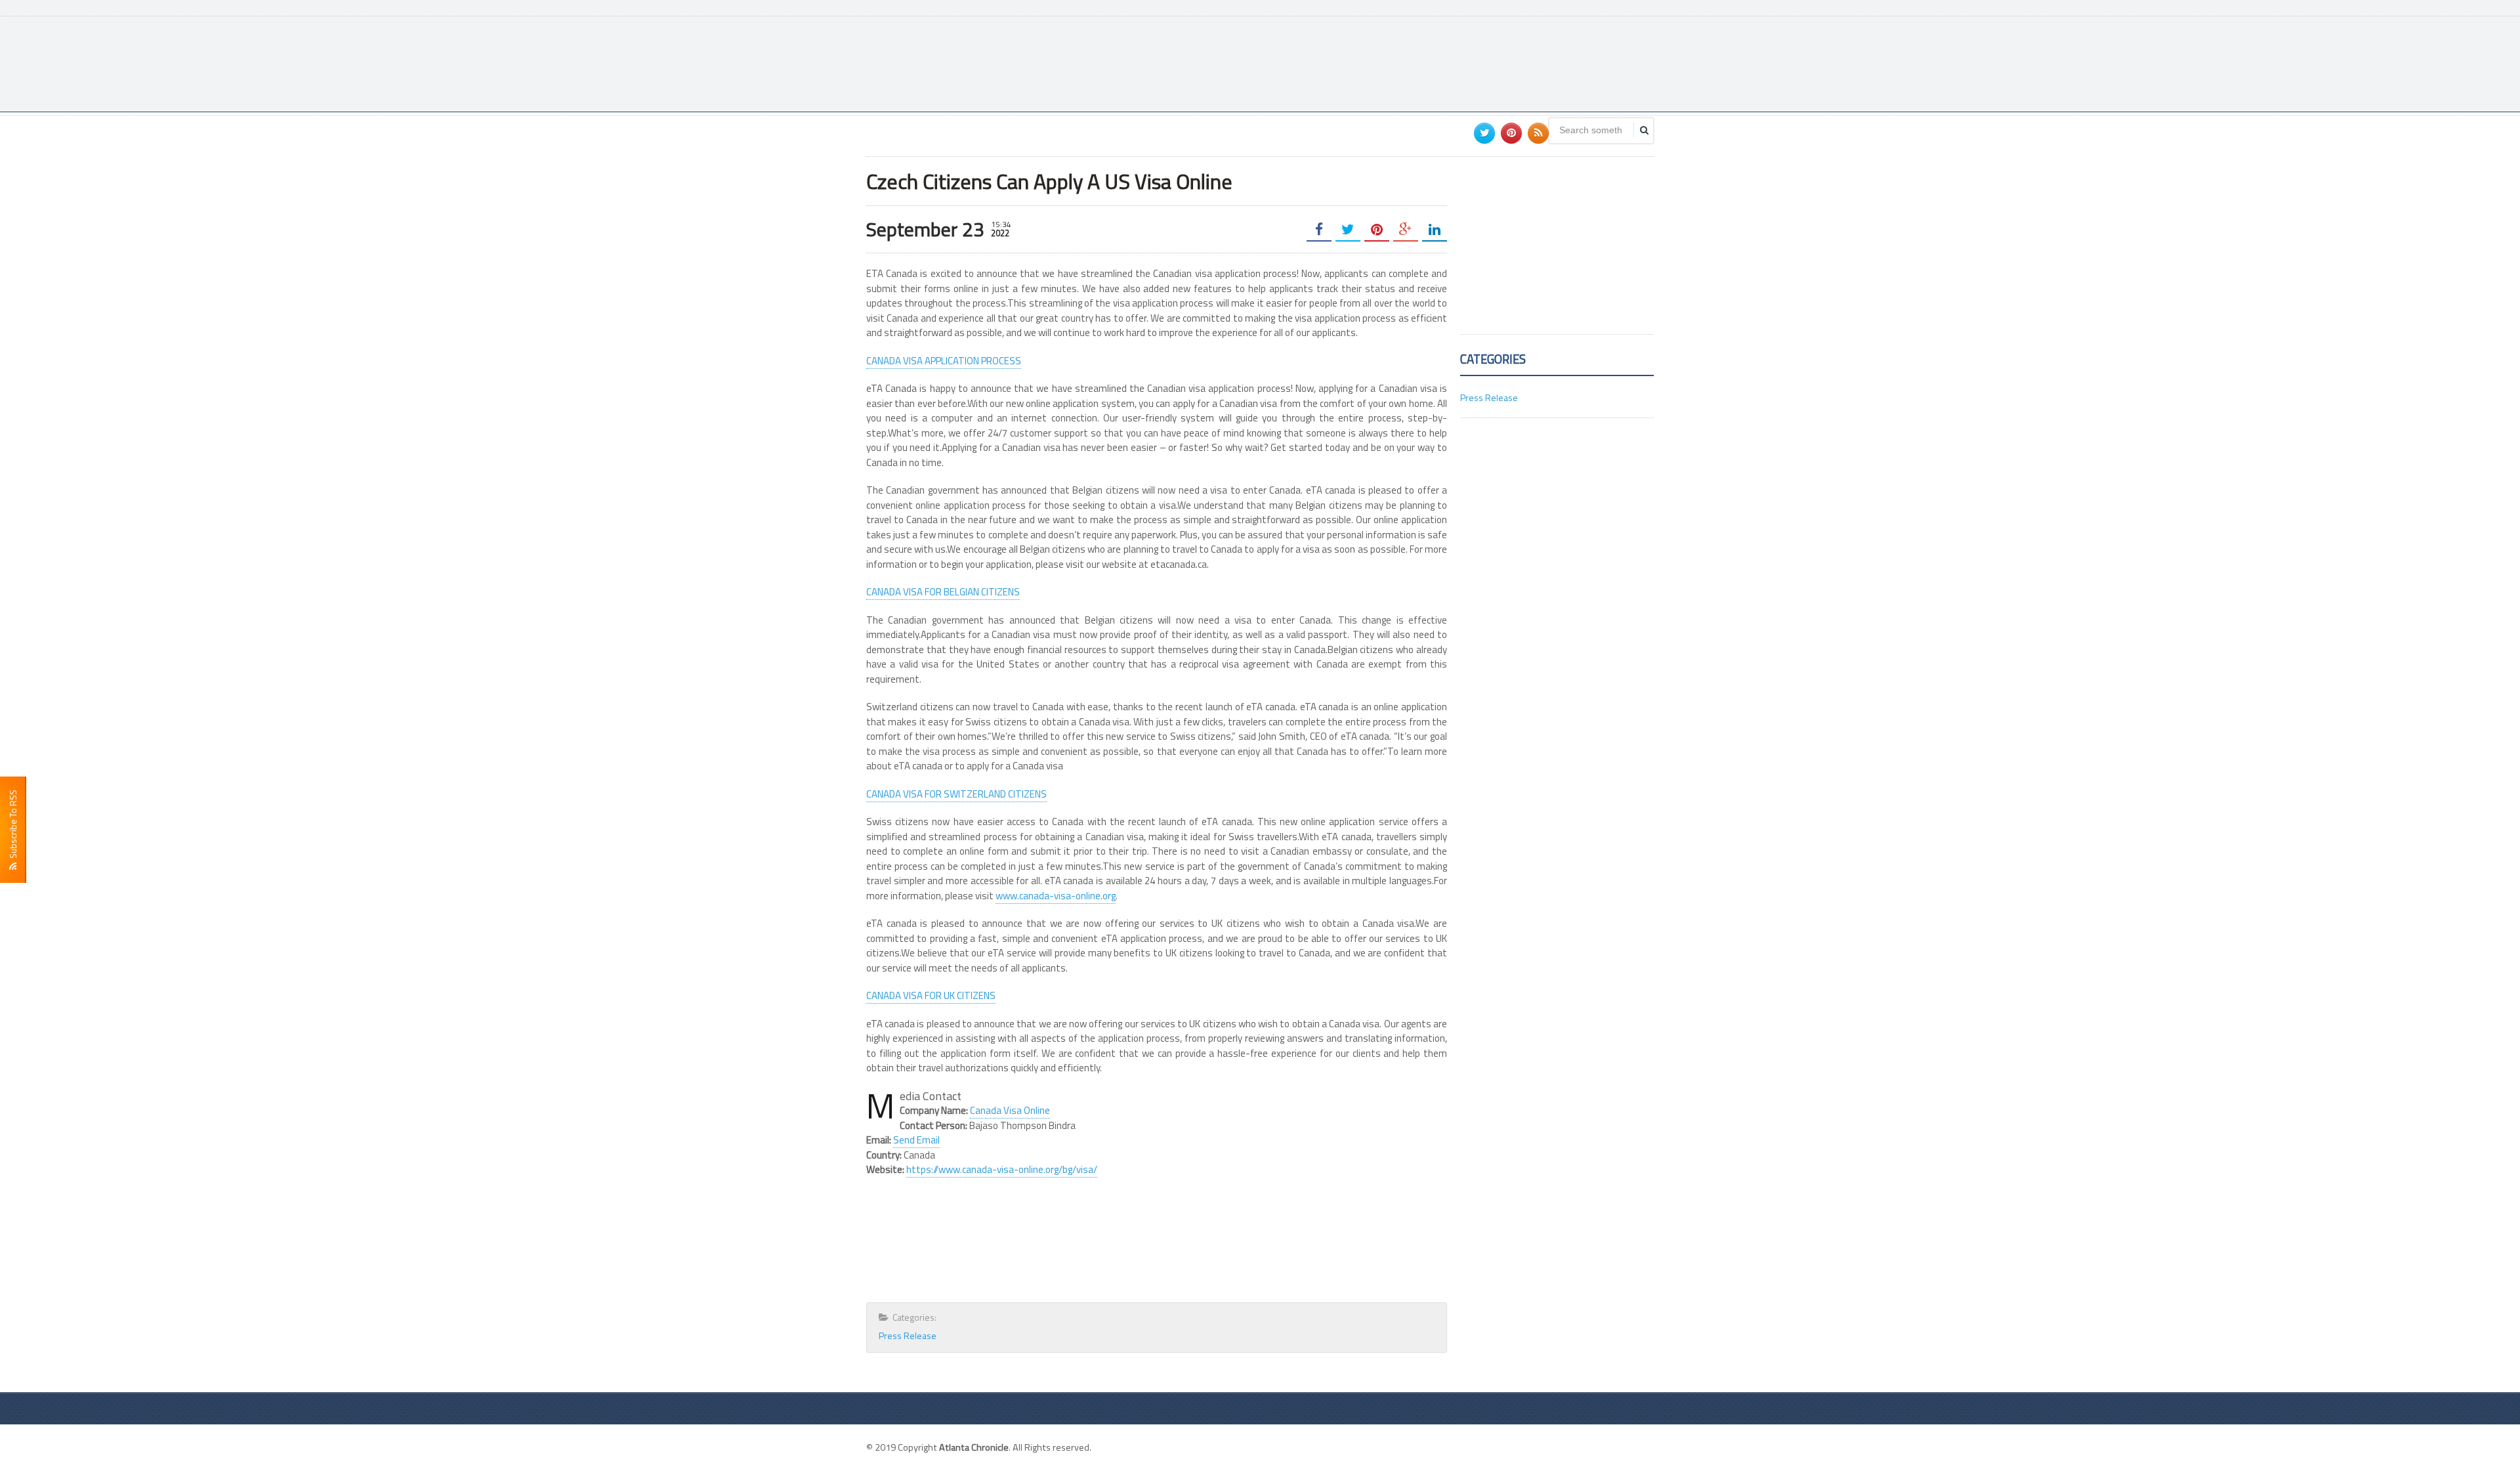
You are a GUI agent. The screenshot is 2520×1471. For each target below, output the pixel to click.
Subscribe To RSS (13, 826)
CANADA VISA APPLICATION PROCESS (944, 361)
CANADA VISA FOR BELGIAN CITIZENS (943, 592)
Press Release (908, 1335)
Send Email (916, 1140)
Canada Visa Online (1010, 1110)
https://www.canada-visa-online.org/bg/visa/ (1002, 1169)
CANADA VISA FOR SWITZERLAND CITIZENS (956, 794)
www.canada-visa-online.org (1056, 896)
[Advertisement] (1415, 62)
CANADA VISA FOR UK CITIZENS (931, 995)
